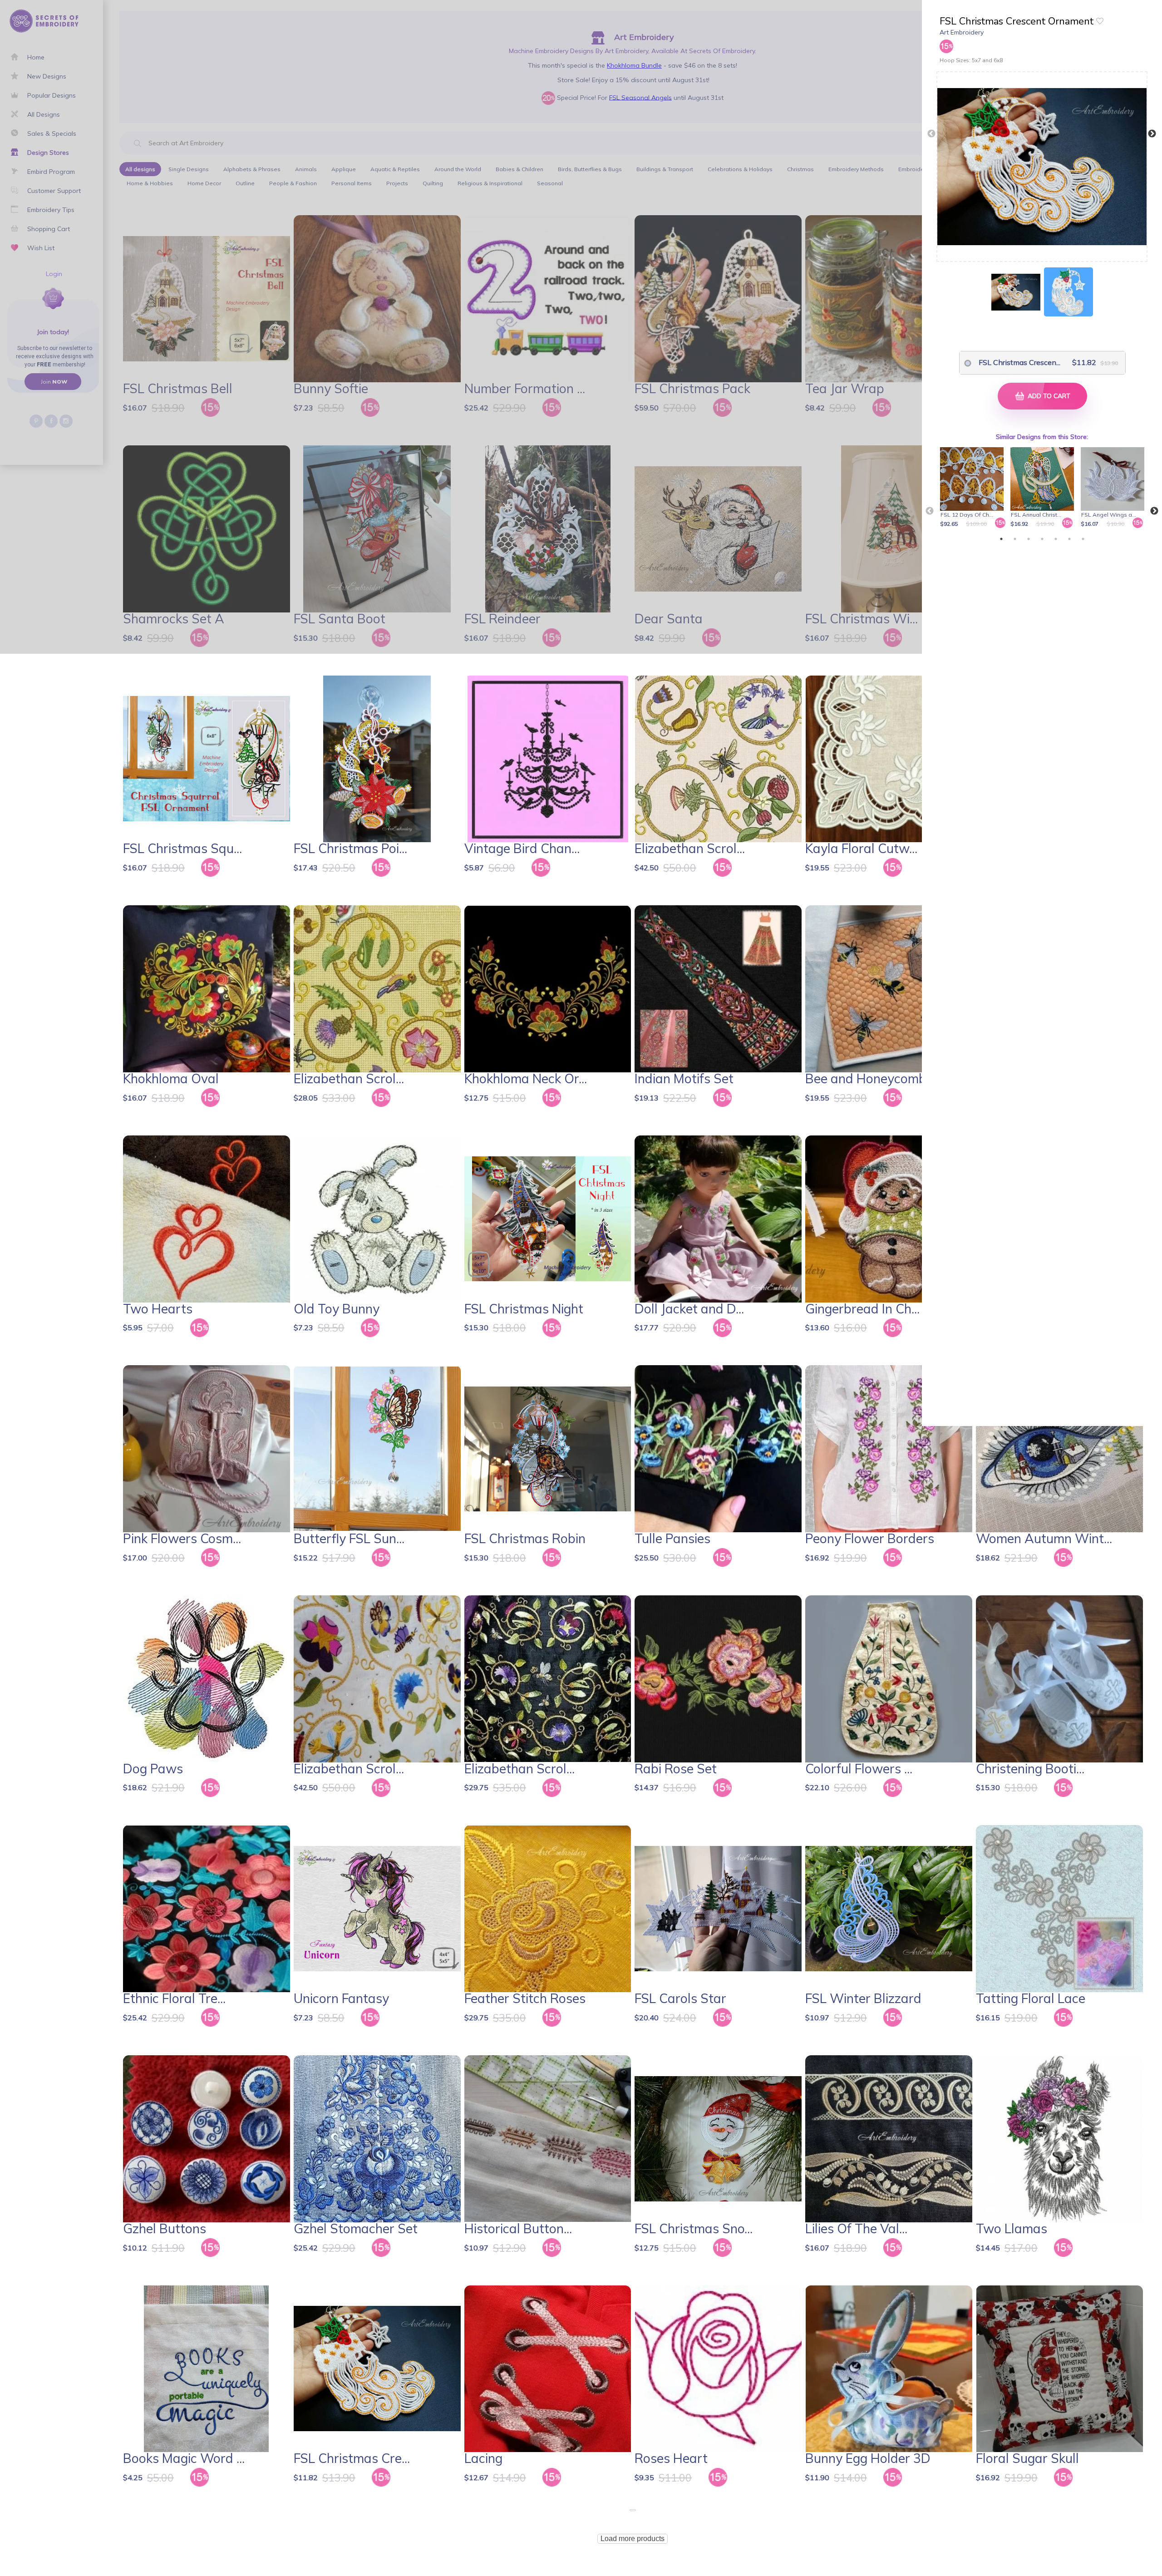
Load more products (633, 2539)
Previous (931, 134)
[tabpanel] (973, 488)
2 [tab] (1015, 539)
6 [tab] (1069, 539)
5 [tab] (1056, 539)
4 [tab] (1042, 539)
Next (1152, 134)
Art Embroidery (962, 32)
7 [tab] (1083, 539)
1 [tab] (1001, 539)
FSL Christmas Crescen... (1014, 362)
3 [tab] (1029, 539)
